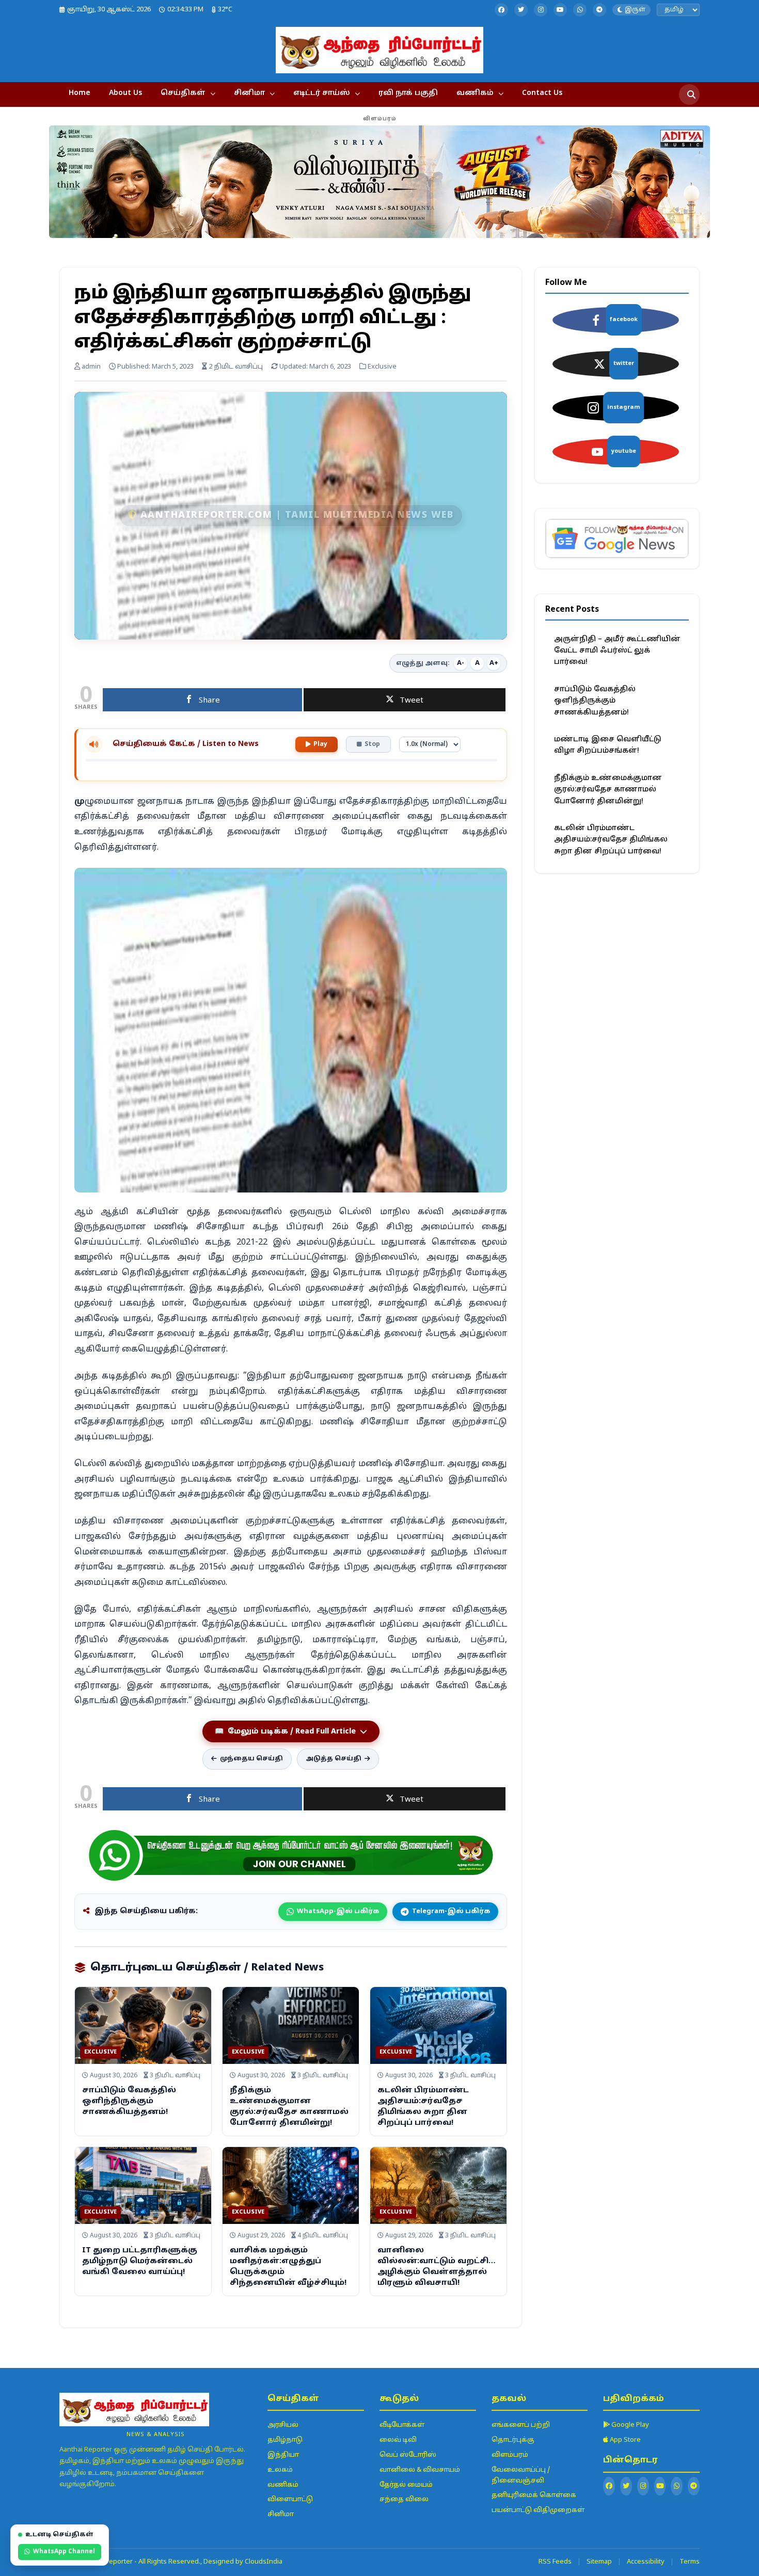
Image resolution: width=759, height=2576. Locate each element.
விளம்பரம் (510, 2455)
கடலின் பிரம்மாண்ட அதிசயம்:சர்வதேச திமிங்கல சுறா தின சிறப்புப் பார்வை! (611, 840)
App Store (624, 2440)
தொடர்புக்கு (513, 2440)
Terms (690, 2562)
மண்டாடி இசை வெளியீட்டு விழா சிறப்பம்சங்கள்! (608, 745)
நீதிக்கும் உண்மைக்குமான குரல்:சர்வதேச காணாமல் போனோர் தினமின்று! (608, 790)
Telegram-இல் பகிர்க (451, 1912)
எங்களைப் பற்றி (521, 2425)
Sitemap (599, 2562)
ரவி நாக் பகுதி (408, 93)
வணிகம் (475, 93)
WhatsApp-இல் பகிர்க (338, 1912)
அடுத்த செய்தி (334, 1759)
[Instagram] (541, 10)
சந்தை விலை (404, 2500)
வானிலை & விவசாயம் (420, 2470)
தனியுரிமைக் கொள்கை (534, 2495)
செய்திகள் (183, 93)
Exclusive (100, 2052)
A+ (494, 663)
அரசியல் (283, 2425)
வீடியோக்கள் (402, 2425)
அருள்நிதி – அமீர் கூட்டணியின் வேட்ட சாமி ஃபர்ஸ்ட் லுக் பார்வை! (617, 651)
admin (90, 367)
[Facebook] (501, 10)
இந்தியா (283, 2455)
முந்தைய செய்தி (251, 1759)
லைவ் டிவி (398, 2440)
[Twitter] (521, 10)
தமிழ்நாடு (285, 2440)
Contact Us (542, 93)
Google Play (629, 2425)
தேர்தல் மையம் (406, 2485)
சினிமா (249, 93)
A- (461, 663)
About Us (125, 93)
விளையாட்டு (290, 2500)
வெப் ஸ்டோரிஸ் (408, 2455)
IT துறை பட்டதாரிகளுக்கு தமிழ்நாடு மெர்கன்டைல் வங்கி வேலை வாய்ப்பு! (140, 2261)
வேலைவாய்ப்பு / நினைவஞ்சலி (521, 2476)
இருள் (635, 10)
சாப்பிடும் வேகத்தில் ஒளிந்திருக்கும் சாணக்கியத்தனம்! (129, 2101)
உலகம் (280, 2470)
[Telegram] (599, 10)
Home (80, 93)
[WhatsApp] (580, 10)
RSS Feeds (555, 2562)
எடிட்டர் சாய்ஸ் (322, 93)
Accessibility (646, 2562)
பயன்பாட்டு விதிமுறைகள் (538, 2510)
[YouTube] (560, 10)
